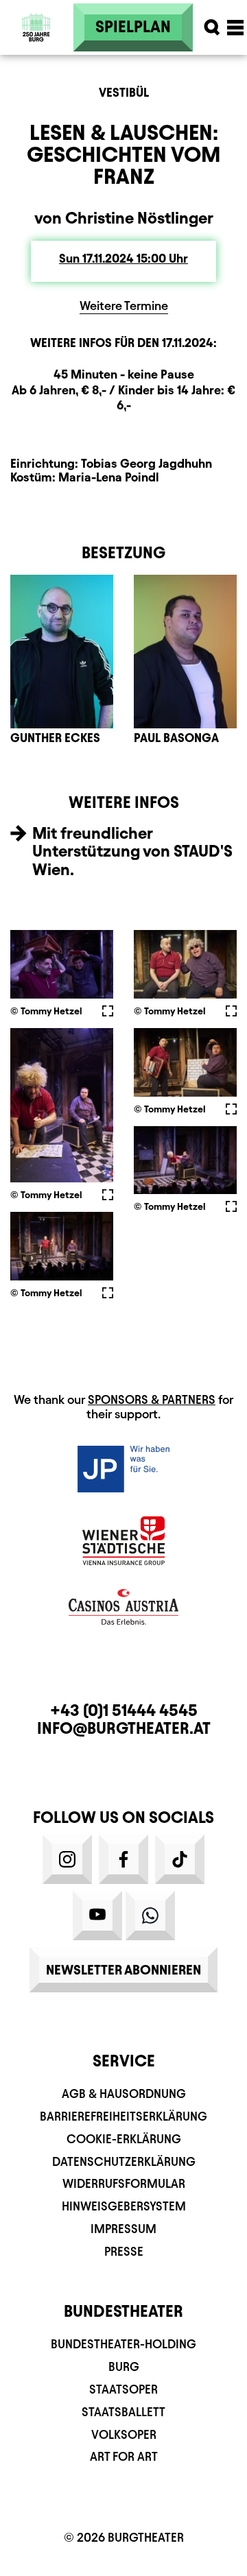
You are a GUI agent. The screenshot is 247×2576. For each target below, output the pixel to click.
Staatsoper (123, 2389)
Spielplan (133, 27)
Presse (124, 2251)
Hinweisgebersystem (124, 2206)
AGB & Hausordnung (124, 2094)
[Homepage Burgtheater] (36, 49)
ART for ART (124, 2456)
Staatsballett (123, 2412)
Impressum (123, 2229)
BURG (124, 2366)
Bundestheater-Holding (123, 2344)
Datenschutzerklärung (124, 2161)
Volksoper (124, 2434)
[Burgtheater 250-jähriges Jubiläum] (36, 27)
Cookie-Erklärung (124, 2139)
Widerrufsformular (124, 2183)
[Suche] (212, 27)
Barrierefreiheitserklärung (123, 2116)
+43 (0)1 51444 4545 (124, 1710)
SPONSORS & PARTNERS (152, 1399)
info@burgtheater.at (124, 1728)
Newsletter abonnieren (123, 1970)
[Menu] (235, 27)
